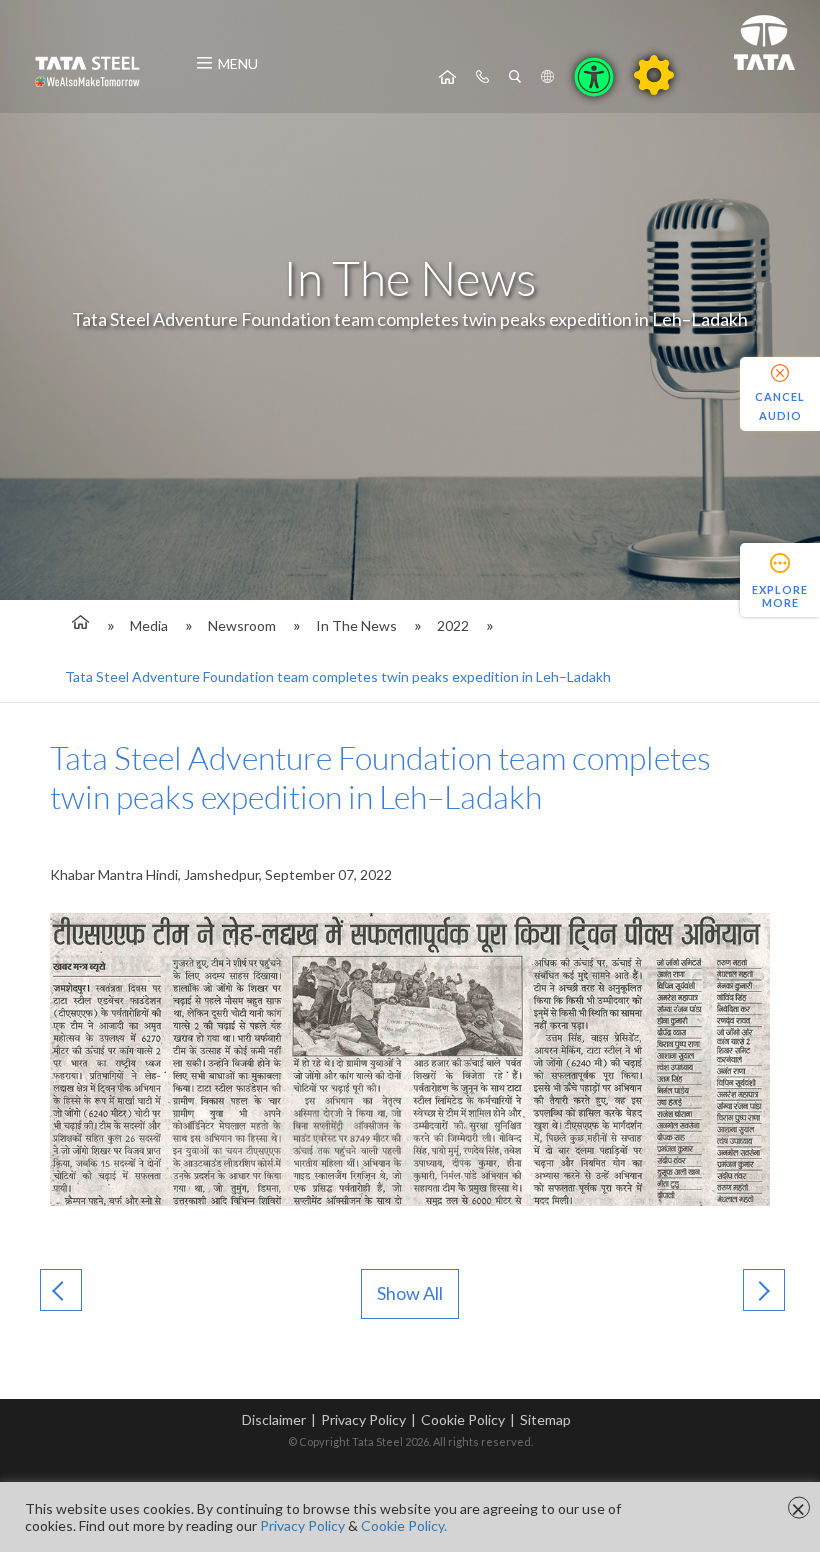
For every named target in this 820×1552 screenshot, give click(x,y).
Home (447, 77)
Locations (547, 77)
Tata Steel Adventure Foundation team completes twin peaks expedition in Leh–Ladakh (338, 676)
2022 (453, 625)
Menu (238, 63)
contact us (482, 77)
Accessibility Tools (594, 77)
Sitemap (545, 1419)
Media (149, 625)
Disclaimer (274, 1419)
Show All (410, 1293)
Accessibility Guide (654, 75)
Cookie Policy (463, 1419)
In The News (356, 625)
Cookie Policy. (404, 1525)
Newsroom (242, 625)
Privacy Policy (363, 1419)
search (515, 77)
